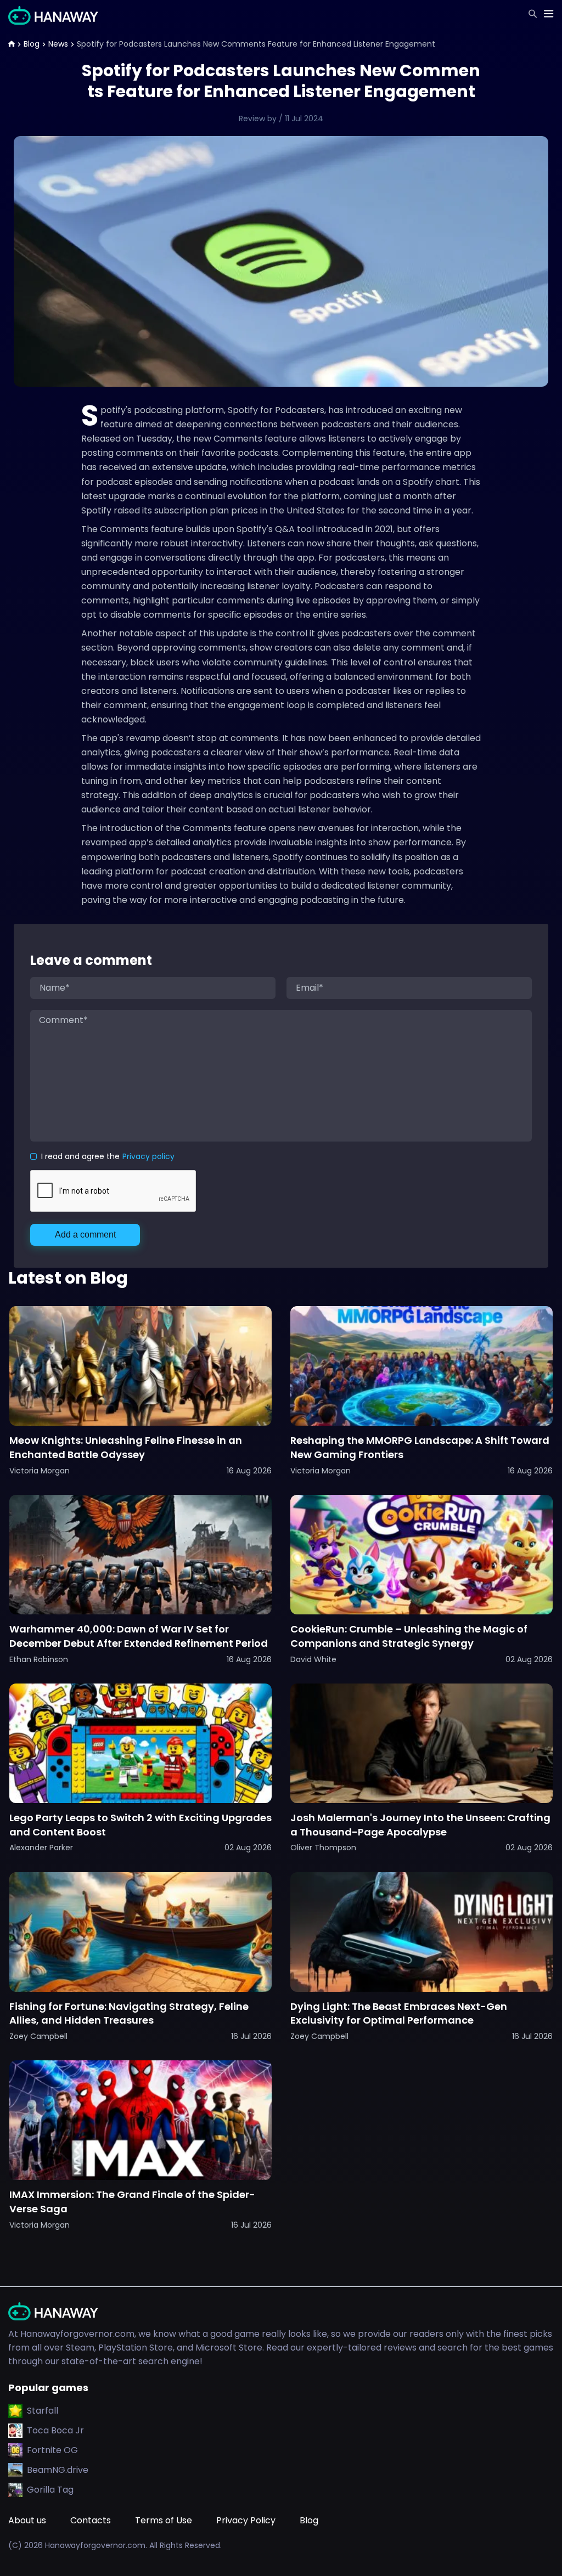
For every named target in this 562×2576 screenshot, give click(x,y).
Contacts (91, 2520)
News (58, 44)
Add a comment (85, 1235)
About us (27, 2520)
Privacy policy (148, 1156)
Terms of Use (164, 2520)
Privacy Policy (246, 2520)
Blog (32, 44)
